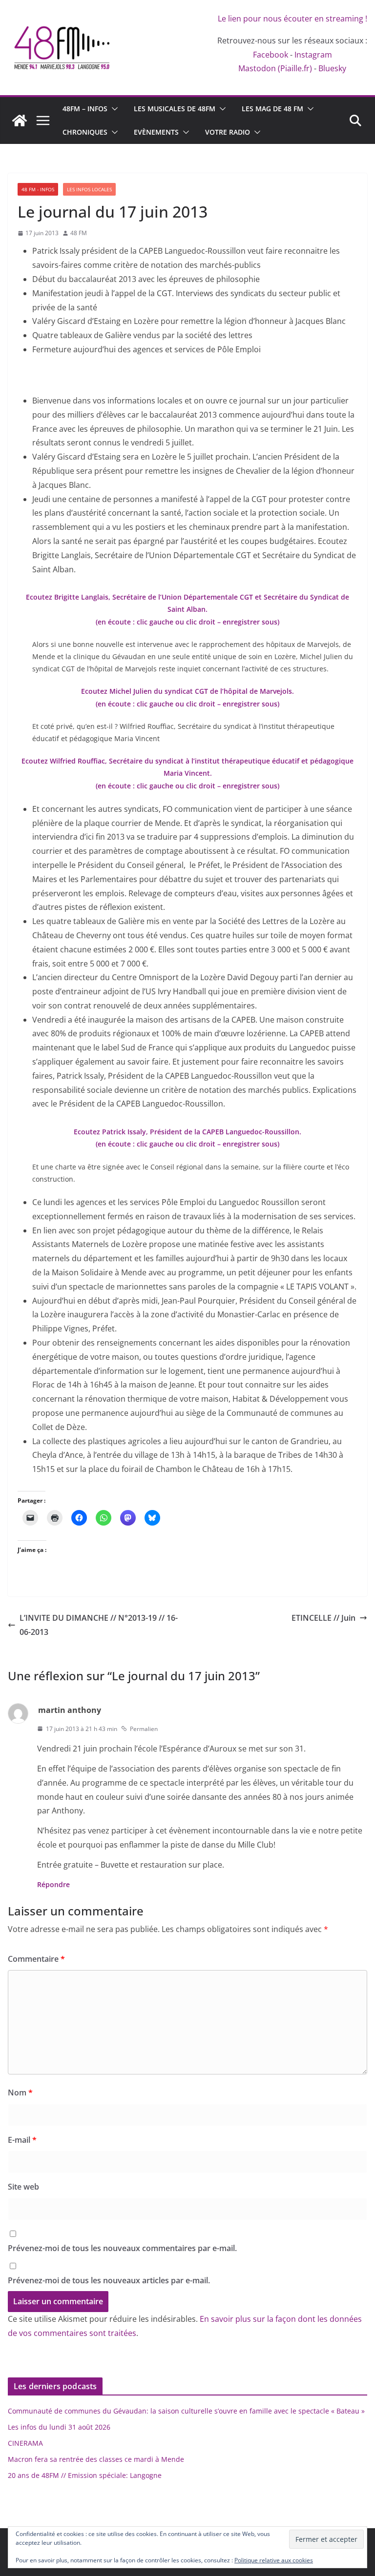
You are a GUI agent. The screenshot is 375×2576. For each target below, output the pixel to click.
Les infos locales (89, 189)
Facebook (271, 55)
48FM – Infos (85, 109)
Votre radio (228, 132)
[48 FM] (20, 121)
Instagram (313, 55)
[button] (113, 109)
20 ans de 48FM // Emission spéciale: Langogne (85, 2475)
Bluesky (332, 68)
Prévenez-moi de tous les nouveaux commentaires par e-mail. (122, 2248)
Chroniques (85, 132)
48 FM (79, 233)
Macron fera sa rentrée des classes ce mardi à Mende (96, 2459)
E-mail (22, 2140)
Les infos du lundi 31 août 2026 (59, 2427)
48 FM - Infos (38, 189)
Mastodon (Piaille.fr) (275, 68)
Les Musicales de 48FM (175, 109)
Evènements (156, 132)
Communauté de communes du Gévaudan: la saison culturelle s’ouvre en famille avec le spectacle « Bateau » (186, 2411)
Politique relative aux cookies (274, 2560)
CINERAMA (25, 2443)
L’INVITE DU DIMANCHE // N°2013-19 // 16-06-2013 (99, 1625)
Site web (23, 2187)
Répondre (53, 1884)
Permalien (144, 1729)
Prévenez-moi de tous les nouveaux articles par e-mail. (109, 2280)
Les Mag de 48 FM (272, 109)
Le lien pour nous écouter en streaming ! (292, 19)
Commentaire (36, 1959)
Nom (20, 2093)
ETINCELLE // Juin (323, 1618)
